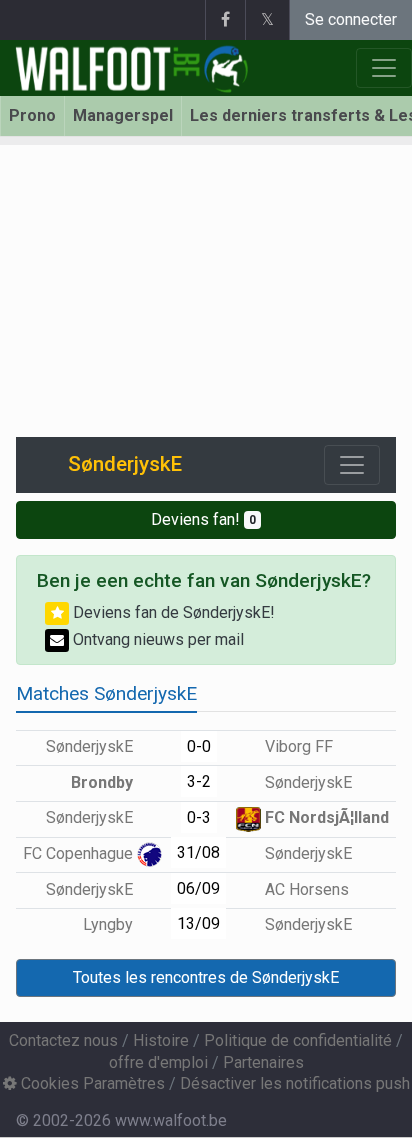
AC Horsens (305, 889)
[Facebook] (225, 20)
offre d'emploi (158, 1062)
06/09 (198, 888)
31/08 (198, 852)
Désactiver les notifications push (295, 1083)
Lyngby (110, 924)
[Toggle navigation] (352, 465)
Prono (32, 115)
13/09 (198, 923)
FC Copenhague (80, 853)
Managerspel (123, 115)
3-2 (199, 781)
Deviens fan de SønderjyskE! (172, 612)
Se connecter (351, 19)
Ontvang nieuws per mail (156, 639)
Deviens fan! (203, 519)
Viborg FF (297, 746)
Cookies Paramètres (91, 1083)
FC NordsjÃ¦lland (325, 817)
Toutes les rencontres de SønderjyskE (206, 977)
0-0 (199, 746)
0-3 (199, 817)
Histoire (161, 1040)
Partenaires (263, 1062)
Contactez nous (63, 1040)
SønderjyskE (91, 746)
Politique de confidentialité (298, 1040)
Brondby (104, 782)
